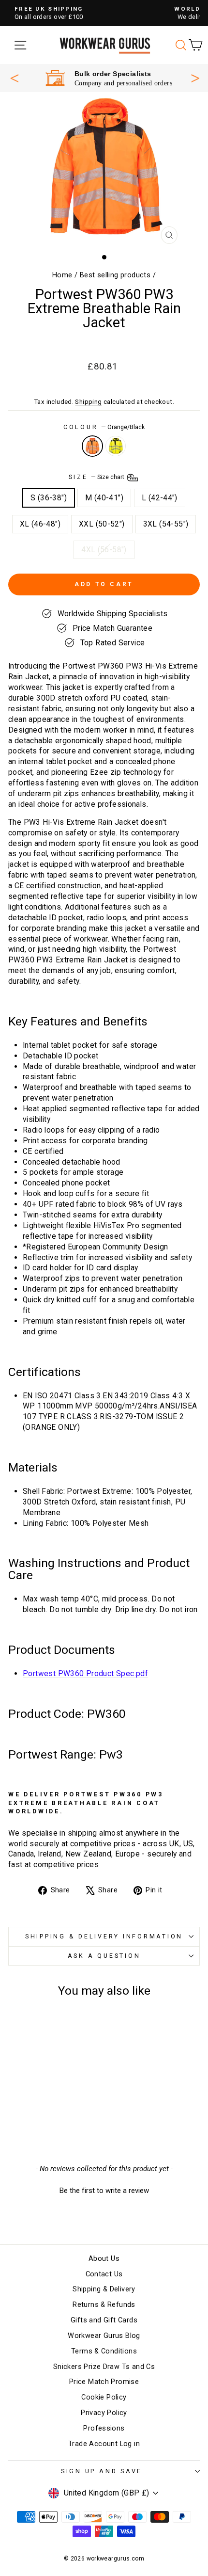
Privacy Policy (104, 2413)
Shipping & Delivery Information (104, 1936)
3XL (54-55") (166, 524)
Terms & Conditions (104, 2351)
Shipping (88, 402)
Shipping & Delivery (104, 2289)
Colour (104, 427)
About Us (104, 2259)
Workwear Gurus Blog (104, 2336)
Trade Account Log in (104, 2444)
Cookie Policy (104, 2397)
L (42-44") (160, 498)
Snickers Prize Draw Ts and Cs (104, 2367)
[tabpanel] (109, 78)
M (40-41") (104, 498)
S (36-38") (49, 498)
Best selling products (115, 275)
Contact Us (104, 2274)
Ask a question (104, 1956)
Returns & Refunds (104, 2305)
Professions (104, 2428)
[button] (104, 2190)
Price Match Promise (104, 2382)
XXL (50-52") (102, 524)
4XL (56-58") (104, 550)
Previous (15, 78)
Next (195, 77)
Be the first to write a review (104, 2191)
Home (62, 275)
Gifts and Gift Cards (104, 2320)
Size (97, 477)
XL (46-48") (40, 524)
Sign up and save (102, 2471)
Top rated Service (110, 74)
